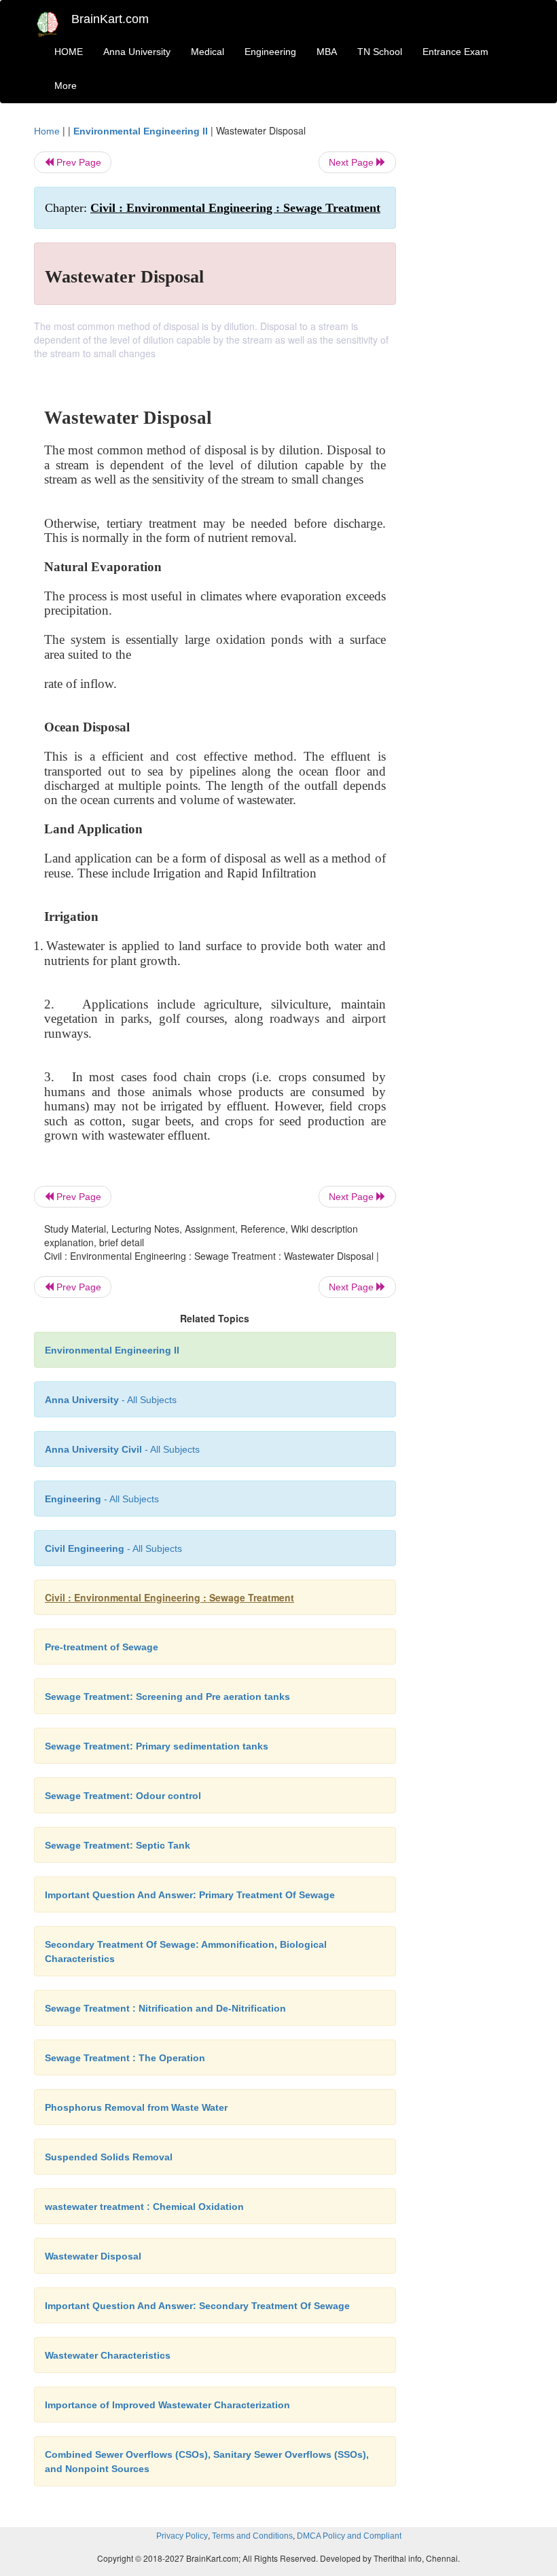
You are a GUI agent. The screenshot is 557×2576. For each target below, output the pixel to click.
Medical (208, 52)
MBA (327, 52)
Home (47, 131)
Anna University (137, 52)
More (66, 86)
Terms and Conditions (252, 2536)
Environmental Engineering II (141, 131)
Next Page (353, 162)
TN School (380, 52)
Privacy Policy (182, 2536)
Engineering (270, 52)
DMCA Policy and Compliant (349, 2536)
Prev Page (77, 162)
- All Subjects (111, 1400)
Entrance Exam (455, 52)
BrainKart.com (110, 19)
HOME (69, 52)
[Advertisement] (470, 327)
